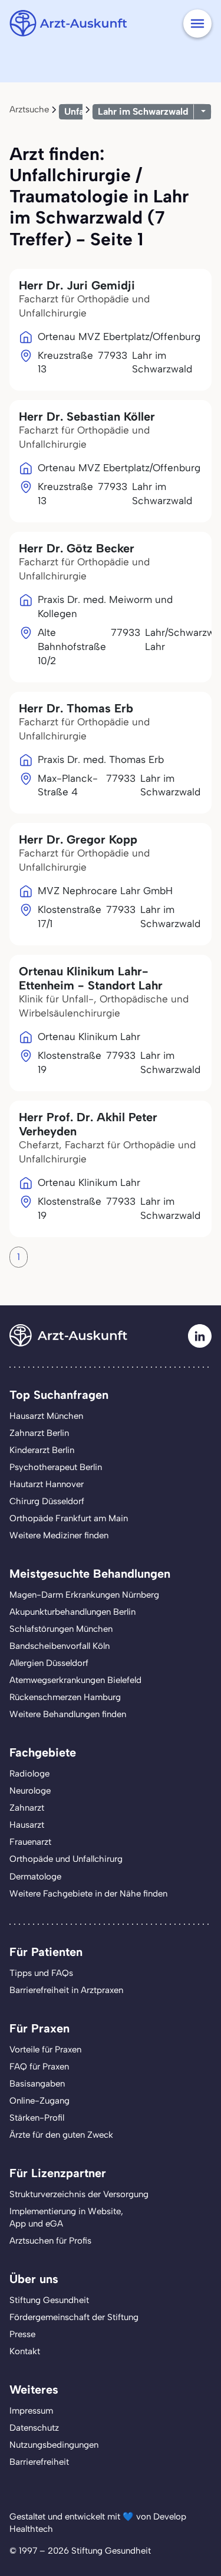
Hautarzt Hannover (47, 1484)
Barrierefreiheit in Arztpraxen (66, 1990)
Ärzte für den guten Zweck (61, 2135)
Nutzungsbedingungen (54, 2445)
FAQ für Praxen (39, 2067)
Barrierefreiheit (39, 2462)
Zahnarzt (27, 1808)
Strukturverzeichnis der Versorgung (79, 2194)
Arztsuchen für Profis (50, 2241)
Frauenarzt (30, 1842)
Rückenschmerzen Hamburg (65, 1697)
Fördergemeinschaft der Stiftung (74, 2317)
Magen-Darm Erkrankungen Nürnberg (84, 1595)
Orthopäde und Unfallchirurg (66, 1859)
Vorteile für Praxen (45, 2050)
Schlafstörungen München (61, 1629)
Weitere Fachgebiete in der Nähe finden (88, 1894)
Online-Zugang (39, 2101)
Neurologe (30, 1791)
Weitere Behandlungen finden (68, 1714)
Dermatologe (35, 1877)
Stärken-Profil (37, 2118)
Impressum (31, 2411)
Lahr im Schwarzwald (143, 111)
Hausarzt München (46, 1416)
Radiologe (29, 1774)
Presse (22, 2334)
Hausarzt (27, 1825)
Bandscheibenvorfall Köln (60, 1646)
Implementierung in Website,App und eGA (66, 2217)
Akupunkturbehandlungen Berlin (72, 1612)
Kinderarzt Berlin (42, 1450)
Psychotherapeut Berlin (56, 1467)
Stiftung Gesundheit (49, 2300)
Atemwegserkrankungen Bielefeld (75, 1680)
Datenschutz (34, 2428)
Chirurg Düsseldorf (47, 1501)
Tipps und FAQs (41, 1973)
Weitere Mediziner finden (59, 1535)
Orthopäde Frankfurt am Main (69, 1518)
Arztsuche (29, 109)
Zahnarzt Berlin (39, 1433)
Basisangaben (37, 2084)
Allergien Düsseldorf (49, 1663)
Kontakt (25, 2351)
